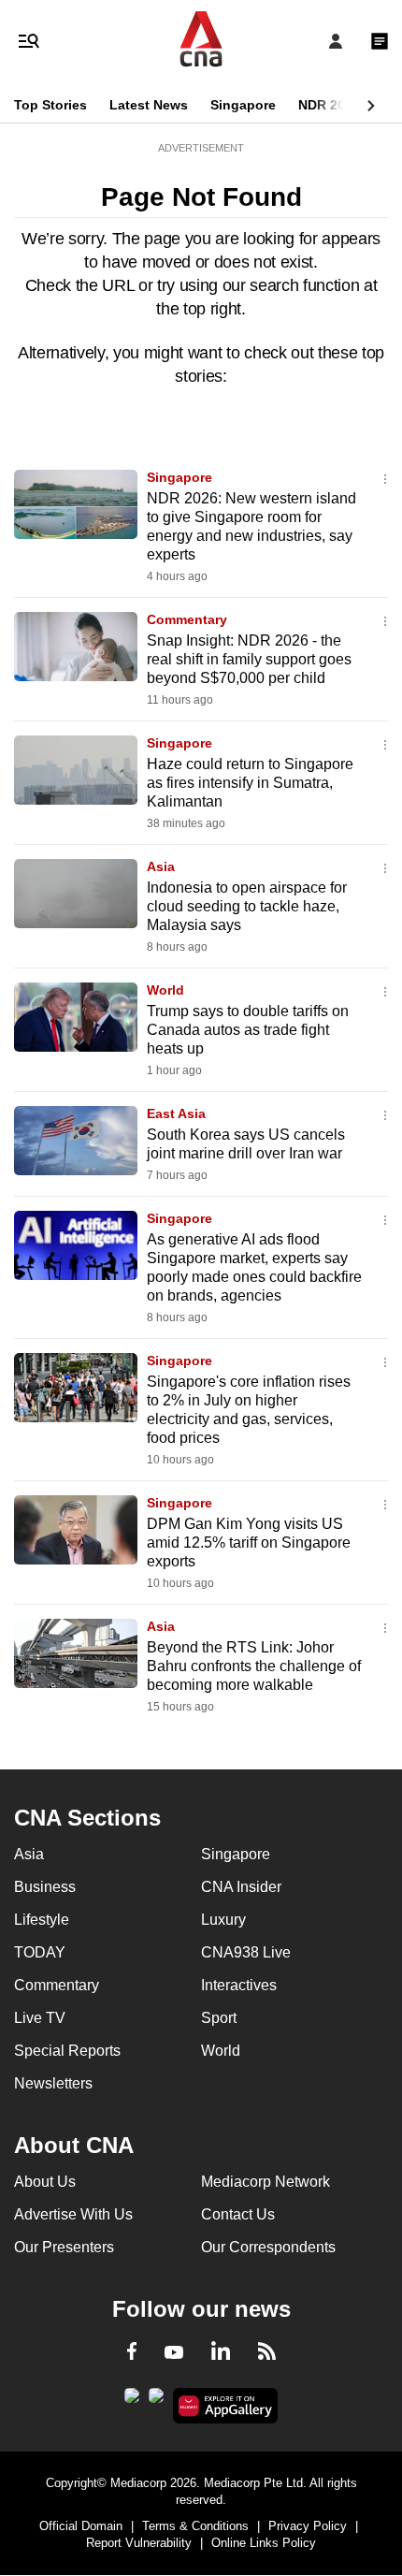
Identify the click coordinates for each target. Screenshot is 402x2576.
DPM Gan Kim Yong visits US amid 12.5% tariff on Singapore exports (249, 1543)
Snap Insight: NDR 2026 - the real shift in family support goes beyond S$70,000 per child (249, 659)
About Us (45, 2182)
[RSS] (267, 2354)
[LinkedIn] (221, 2354)
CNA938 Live (246, 1952)
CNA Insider (241, 1887)
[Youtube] (174, 2353)
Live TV (40, 2018)
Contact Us (238, 2214)
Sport (219, 2018)
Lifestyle (42, 1920)
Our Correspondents (268, 2247)
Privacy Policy (308, 2526)
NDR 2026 (329, 105)
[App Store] (156, 2401)
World (165, 990)
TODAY (40, 1952)
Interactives (239, 1985)
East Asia (176, 1113)
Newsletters (53, 2083)
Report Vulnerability (139, 2543)
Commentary (187, 619)
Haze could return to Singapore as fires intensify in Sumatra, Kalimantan (250, 783)
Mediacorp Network (266, 2182)
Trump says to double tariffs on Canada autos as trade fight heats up (248, 1030)
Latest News (149, 105)
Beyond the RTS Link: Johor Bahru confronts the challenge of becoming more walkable (254, 1666)
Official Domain (81, 2526)
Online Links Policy (264, 2543)
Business (45, 1887)
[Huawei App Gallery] (226, 2406)
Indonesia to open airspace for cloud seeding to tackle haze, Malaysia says (247, 906)
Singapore (243, 105)
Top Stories (50, 105)
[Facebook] (132, 2354)
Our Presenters (64, 2247)
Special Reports (67, 2051)
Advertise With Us (73, 2214)
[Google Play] (132, 2401)
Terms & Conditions (195, 2526)
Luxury (223, 1920)
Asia (161, 866)
